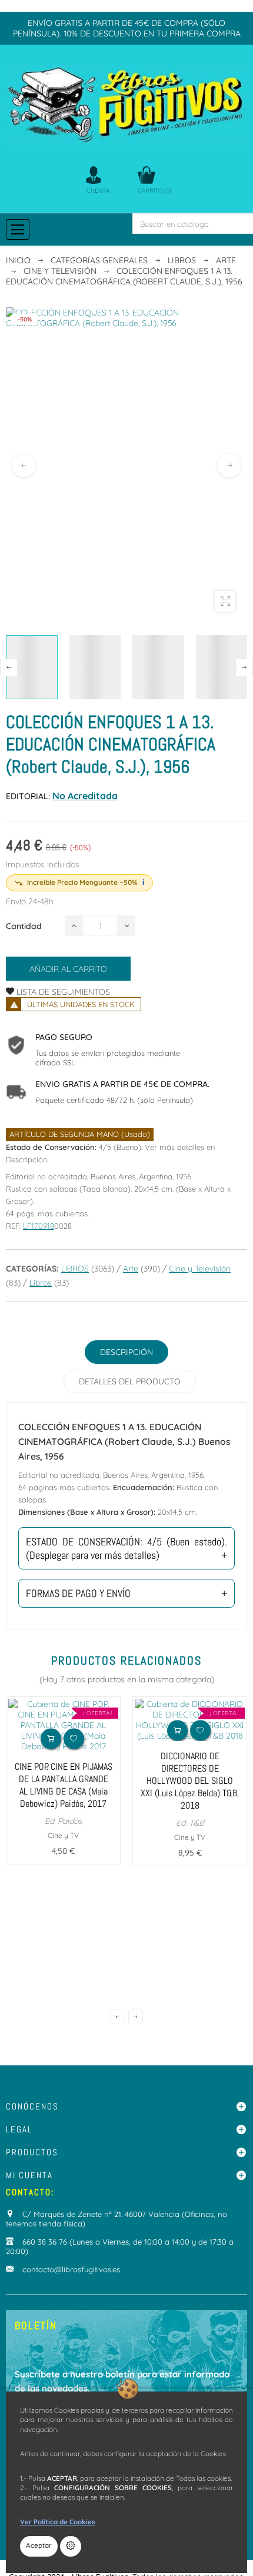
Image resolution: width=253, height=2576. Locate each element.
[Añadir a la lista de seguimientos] (74, 1738)
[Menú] (18, 229)
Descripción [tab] (126, 1352)
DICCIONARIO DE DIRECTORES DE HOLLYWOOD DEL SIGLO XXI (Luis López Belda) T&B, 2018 (190, 1781)
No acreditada (85, 796)
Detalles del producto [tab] (130, 1381)
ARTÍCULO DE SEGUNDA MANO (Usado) (80, 1134)
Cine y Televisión (200, 1269)
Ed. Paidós (64, 1821)
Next (229, 465)
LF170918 (39, 1226)
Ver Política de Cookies (58, 2522)
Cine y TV (63, 1835)
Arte (131, 1269)
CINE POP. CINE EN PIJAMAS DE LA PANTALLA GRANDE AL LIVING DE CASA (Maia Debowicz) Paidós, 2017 (64, 1785)
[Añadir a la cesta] (51, 1738)
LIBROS (75, 1269)
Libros (41, 1283)
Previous (24, 465)
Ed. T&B (190, 1823)
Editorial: (28, 796)
